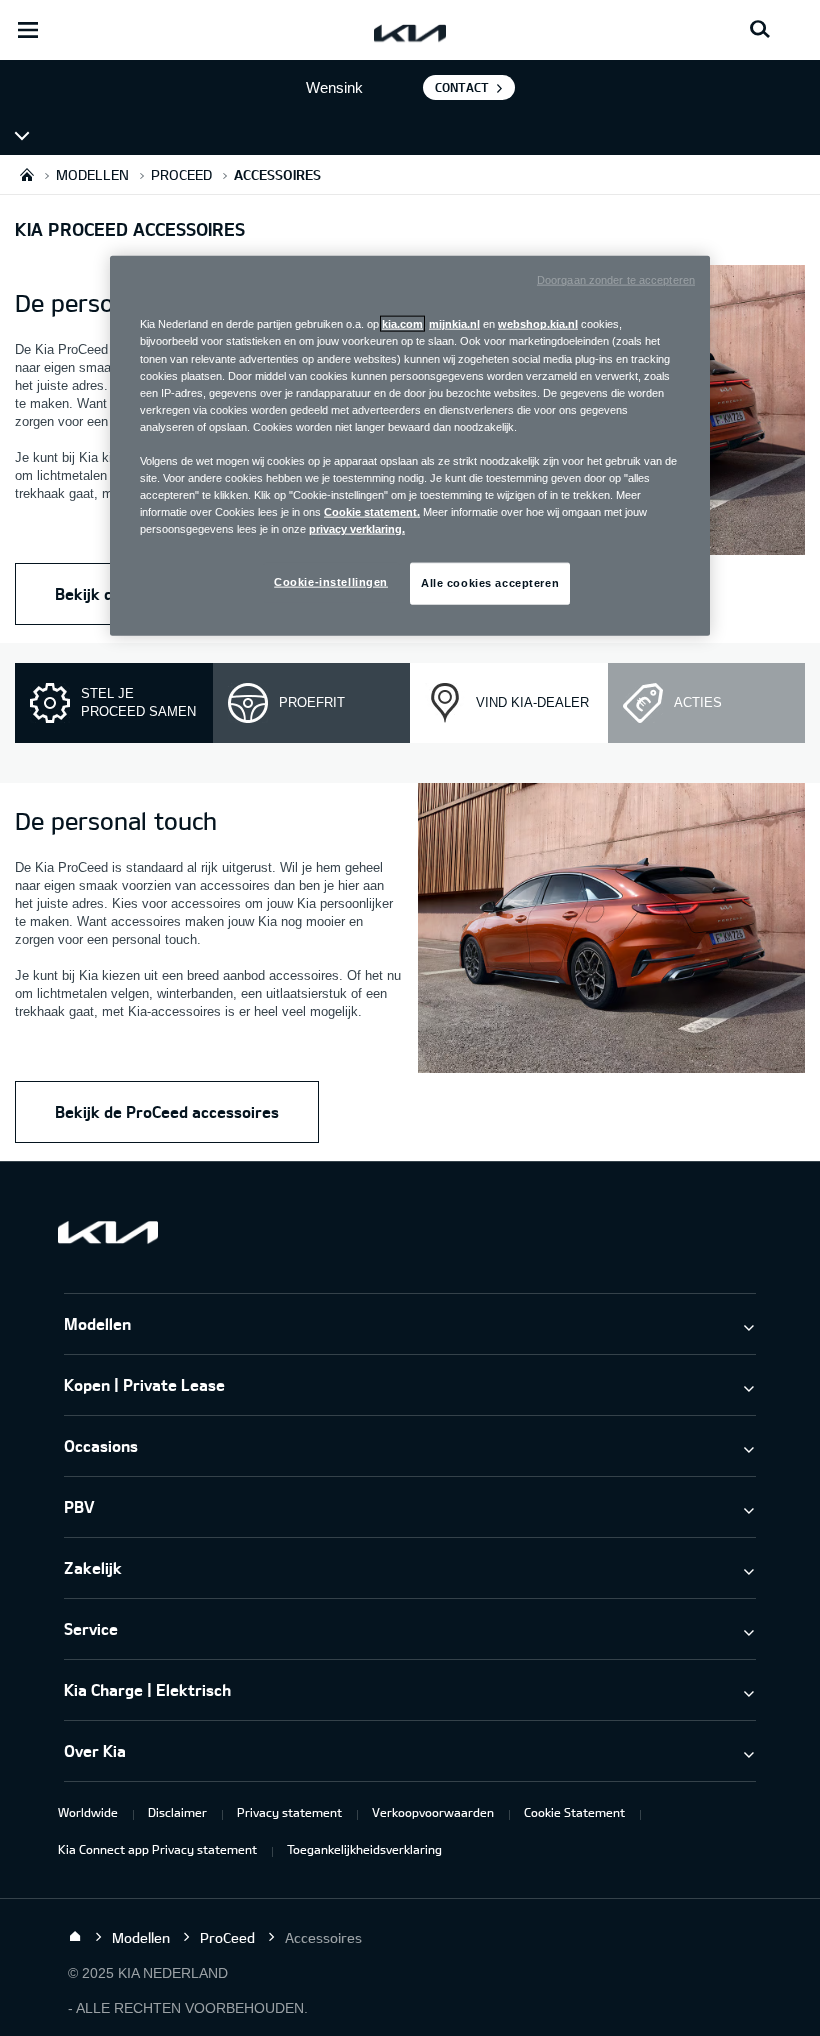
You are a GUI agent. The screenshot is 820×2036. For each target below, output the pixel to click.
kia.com (402, 324)
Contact (462, 87)
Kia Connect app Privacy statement (157, 1849)
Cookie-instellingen (331, 582)
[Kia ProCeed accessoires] (611, 931)
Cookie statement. (372, 512)
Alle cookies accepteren (490, 583)
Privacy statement (289, 1812)
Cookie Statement (574, 1812)
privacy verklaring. (357, 529)
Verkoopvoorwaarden (433, 1812)
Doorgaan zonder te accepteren (616, 280)
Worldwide (88, 1812)
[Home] (75, 1937)
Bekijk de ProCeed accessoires (167, 1111)
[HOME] (27, 174)
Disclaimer (177, 1812)
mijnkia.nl (454, 324)
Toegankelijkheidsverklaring (364, 1849)
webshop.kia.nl (538, 324)
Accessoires (84, 134)
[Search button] (760, 30)
